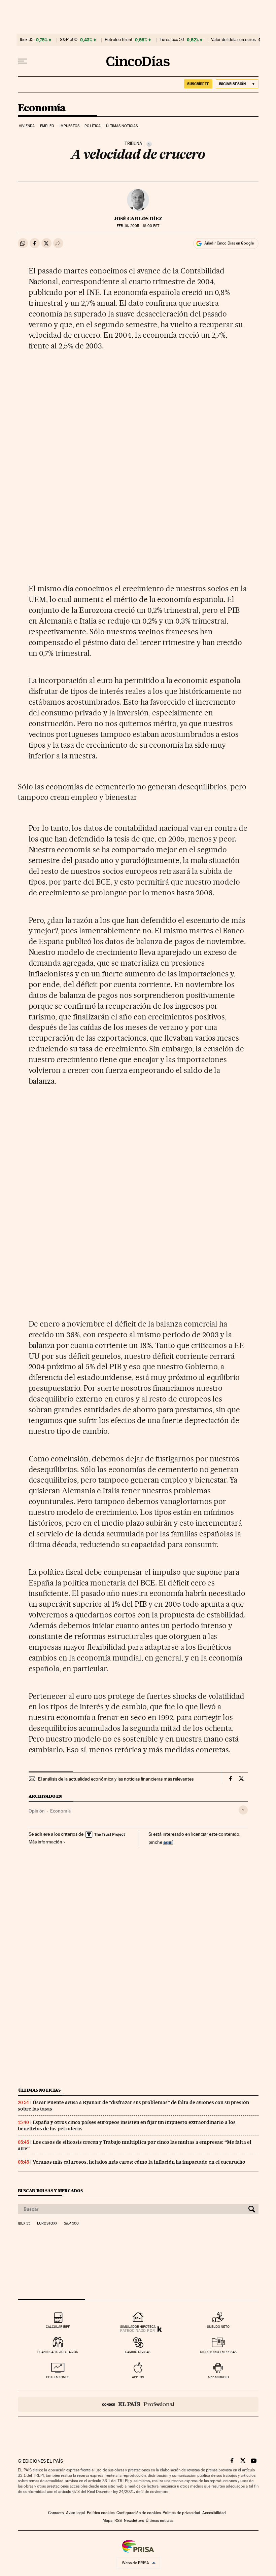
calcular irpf (58, 2327)
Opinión (37, 1811)
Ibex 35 (27, 40)
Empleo (47, 126)
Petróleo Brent (118, 40)
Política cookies (101, 2513)
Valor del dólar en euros (233, 40)
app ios (138, 2377)
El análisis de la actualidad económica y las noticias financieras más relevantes (116, 1779)
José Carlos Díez (138, 219)
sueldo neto (218, 2327)
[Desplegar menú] (23, 61)
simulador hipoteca (138, 2327)
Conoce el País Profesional (138, 2404)
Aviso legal (75, 2513)
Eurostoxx (47, 2224)
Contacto (56, 2513)
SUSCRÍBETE (198, 84)
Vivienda (27, 126)
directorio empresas (218, 2352)
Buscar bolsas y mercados (50, 2191)
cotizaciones (58, 2377)
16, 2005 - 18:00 (138, 226)
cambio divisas (138, 2352)
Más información (45, 1842)
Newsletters (134, 2521)
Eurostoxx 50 (172, 40)
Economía (42, 108)
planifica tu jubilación (58, 2352)
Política (93, 126)
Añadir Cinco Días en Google (229, 243)
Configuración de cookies (139, 2513)
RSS (118, 2521)
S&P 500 (69, 40)
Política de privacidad (181, 2513)
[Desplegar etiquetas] (243, 1810)
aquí (168, 1842)
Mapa (108, 2521)
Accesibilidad (214, 2513)
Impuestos (70, 126)
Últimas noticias (122, 126)
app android (218, 2377)
